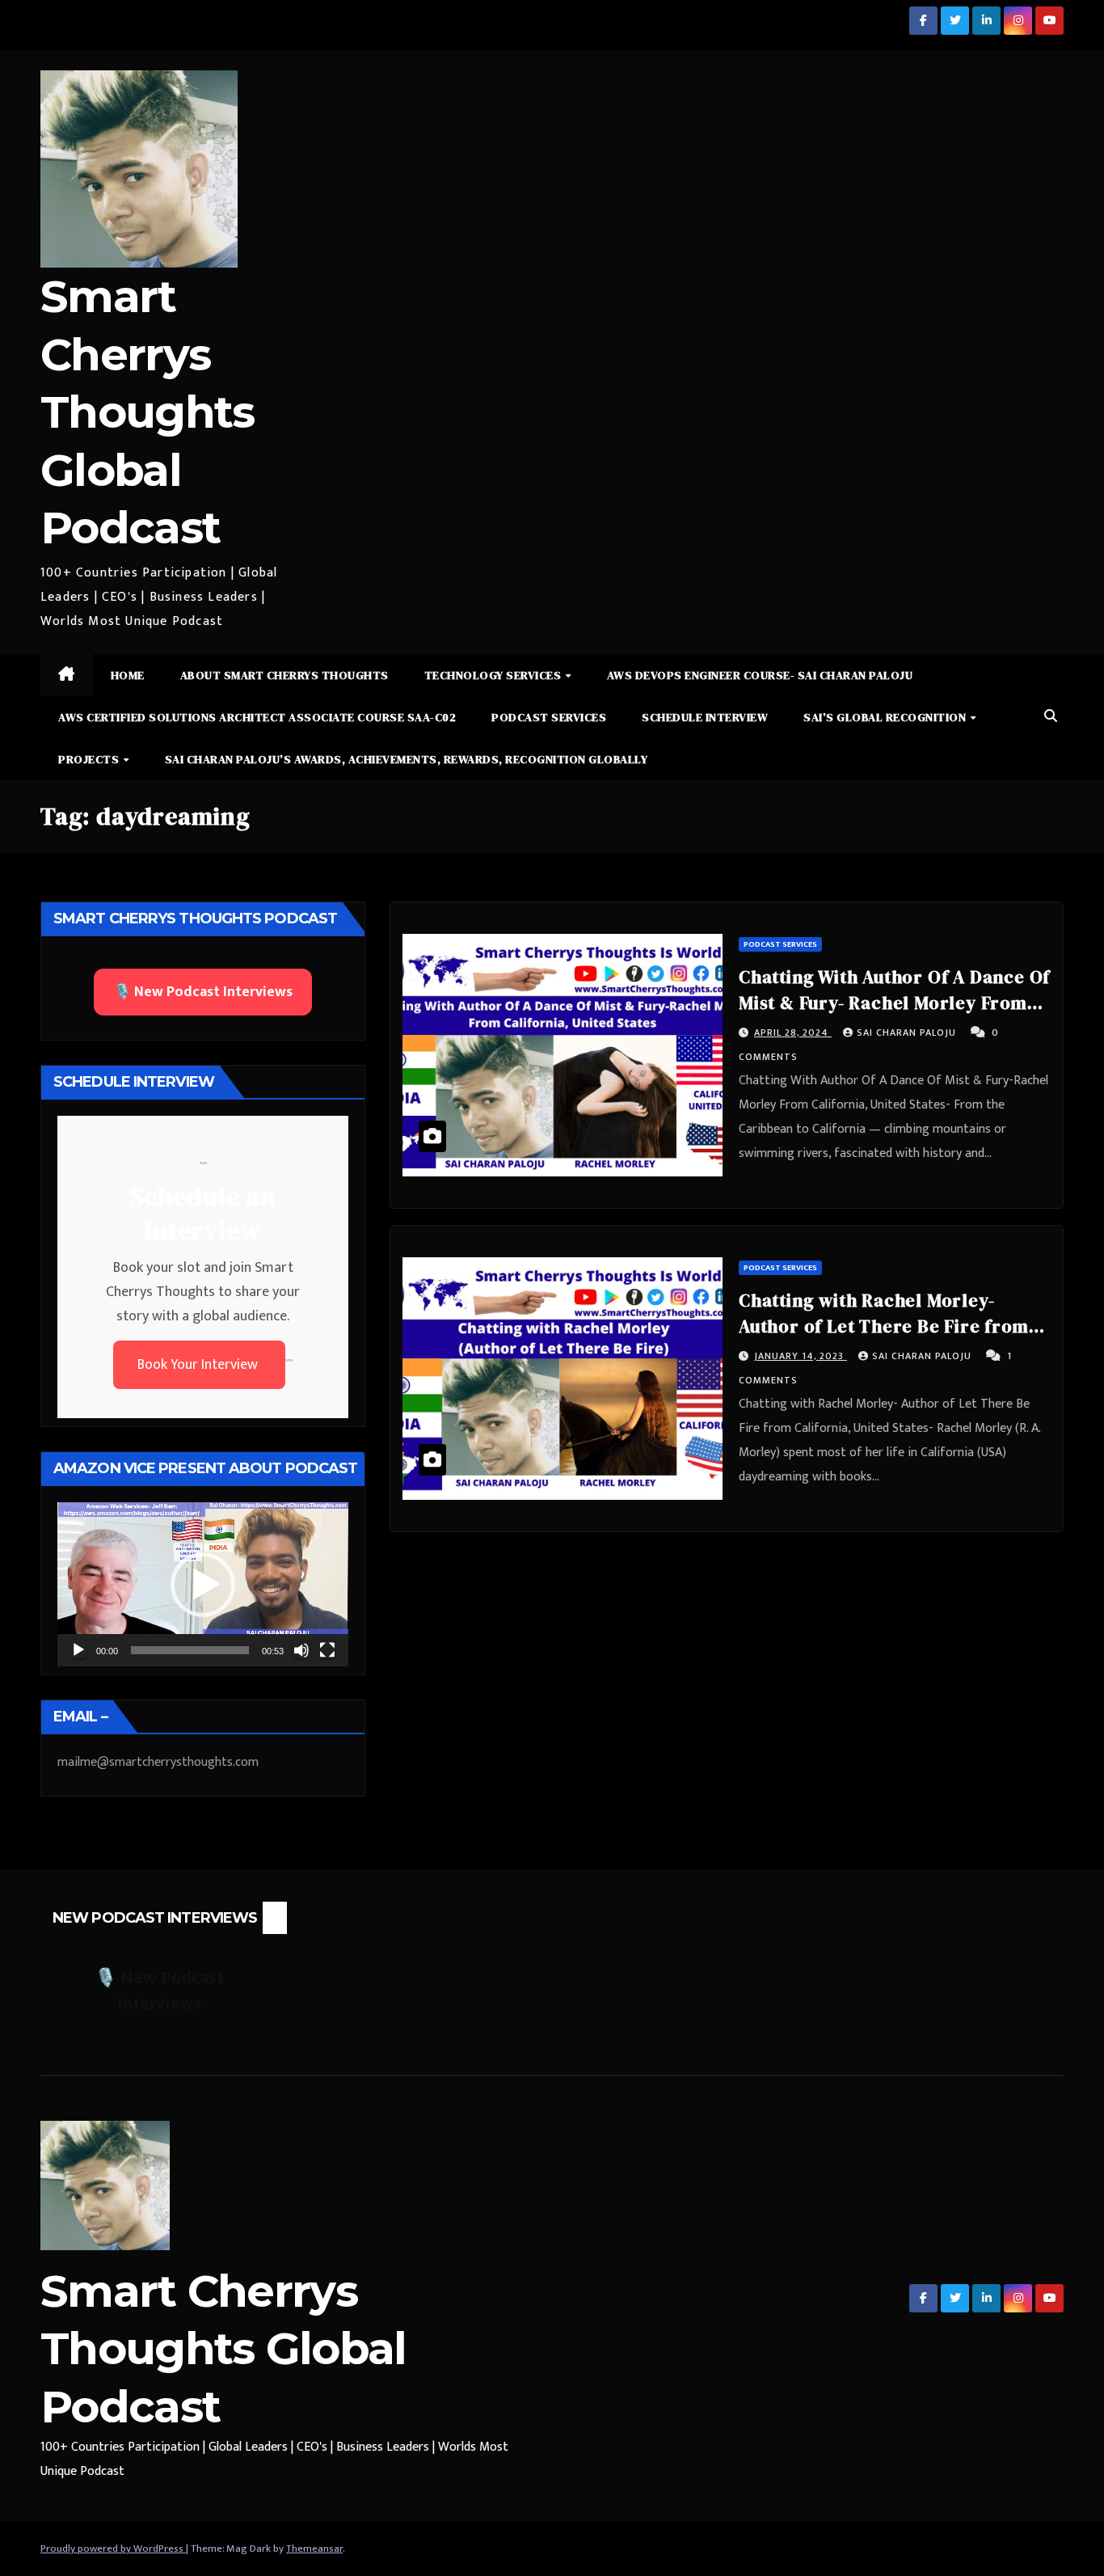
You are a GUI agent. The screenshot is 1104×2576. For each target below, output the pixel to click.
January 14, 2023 (801, 1356)
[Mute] (301, 1650)
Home (128, 675)
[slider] (190, 1650)
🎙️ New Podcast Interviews (203, 992)
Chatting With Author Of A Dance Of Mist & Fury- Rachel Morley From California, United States (894, 1003)
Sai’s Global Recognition (886, 717)
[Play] (78, 1650)
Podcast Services (549, 717)
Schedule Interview (705, 717)
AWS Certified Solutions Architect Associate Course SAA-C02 (257, 717)
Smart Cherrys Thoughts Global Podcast (147, 412)
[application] (203, 1584)
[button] (1051, 717)
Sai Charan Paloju (908, 1033)
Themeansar (314, 2549)
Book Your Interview (199, 1365)
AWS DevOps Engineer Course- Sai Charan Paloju (760, 675)
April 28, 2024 (793, 1033)
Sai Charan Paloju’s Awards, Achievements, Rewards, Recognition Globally (407, 759)
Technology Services (494, 675)
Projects (90, 759)
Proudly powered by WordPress (113, 2549)
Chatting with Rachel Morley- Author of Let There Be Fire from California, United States (884, 1326)
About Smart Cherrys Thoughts (284, 675)
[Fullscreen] (327, 1650)
